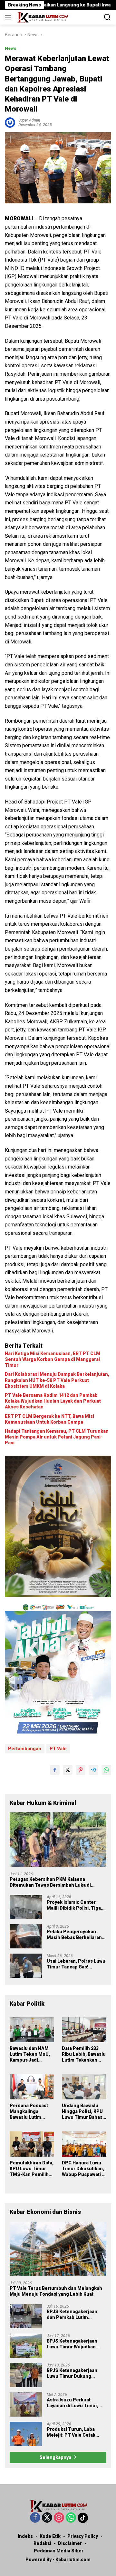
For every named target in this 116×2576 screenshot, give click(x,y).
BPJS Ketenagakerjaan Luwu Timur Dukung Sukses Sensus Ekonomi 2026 (74, 2373)
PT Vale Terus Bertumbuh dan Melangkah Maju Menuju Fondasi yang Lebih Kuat (56, 2291)
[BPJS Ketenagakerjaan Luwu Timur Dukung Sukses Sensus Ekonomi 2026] (26, 2375)
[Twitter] (47, 2518)
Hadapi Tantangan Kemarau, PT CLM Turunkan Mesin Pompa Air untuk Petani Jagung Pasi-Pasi (57, 1437)
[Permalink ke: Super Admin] (10, 122)
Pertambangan (25, 1749)
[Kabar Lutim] (42, 17)
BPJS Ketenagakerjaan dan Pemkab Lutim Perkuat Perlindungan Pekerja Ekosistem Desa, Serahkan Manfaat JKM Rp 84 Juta (76, 2315)
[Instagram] (59, 2518)
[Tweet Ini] (68, 1770)
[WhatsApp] (71, 2518)
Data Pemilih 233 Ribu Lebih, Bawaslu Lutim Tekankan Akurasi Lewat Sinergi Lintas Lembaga (84, 2054)
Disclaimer (70, 2543)
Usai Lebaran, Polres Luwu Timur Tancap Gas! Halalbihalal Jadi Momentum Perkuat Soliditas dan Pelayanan (76, 1964)
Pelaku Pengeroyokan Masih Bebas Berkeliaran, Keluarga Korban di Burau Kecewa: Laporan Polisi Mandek (75, 1935)
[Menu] (9, 17)
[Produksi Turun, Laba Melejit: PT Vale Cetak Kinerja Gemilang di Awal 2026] (26, 2434)
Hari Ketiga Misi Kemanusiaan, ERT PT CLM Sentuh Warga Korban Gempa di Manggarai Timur (53, 1359)
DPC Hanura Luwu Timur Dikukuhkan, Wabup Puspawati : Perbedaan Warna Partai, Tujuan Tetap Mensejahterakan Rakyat (83, 2169)
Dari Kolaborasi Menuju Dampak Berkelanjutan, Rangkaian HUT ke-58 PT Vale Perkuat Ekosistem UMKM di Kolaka (57, 1380)
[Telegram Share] (93, 1770)
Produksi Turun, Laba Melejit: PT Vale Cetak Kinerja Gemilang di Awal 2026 (74, 2432)
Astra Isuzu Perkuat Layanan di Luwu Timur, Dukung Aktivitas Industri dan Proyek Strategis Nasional (75, 2403)
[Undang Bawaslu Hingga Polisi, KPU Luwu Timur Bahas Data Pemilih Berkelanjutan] (84, 2087)
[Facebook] (35, 2518)
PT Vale (58, 1749)
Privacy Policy (83, 2536)
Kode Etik (50, 2536)
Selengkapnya (56, 2457)
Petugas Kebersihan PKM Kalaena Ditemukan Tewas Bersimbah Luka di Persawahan (50, 1882)
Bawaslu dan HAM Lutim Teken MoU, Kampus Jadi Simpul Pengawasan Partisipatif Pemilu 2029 (30, 2054)
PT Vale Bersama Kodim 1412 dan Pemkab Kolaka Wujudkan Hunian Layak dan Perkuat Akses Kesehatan (53, 1401)
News (11, 48)
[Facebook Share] (55, 1770)
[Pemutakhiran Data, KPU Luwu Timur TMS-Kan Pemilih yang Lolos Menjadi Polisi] (32, 2144)
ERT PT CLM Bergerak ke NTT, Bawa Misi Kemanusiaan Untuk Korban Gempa (49, 1419)
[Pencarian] (107, 17)
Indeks (25, 2536)
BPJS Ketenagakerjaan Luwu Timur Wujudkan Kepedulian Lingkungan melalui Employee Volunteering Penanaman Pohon (75, 2344)
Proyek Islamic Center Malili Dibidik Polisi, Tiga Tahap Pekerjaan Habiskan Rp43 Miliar (76, 1905)
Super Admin (29, 120)
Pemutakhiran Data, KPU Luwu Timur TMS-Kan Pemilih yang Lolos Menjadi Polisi (32, 2169)
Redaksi (42, 2543)
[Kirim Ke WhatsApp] (106, 1770)
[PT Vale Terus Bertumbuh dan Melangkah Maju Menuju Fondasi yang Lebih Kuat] (58, 2249)
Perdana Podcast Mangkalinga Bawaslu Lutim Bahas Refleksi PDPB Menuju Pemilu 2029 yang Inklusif (29, 2112)
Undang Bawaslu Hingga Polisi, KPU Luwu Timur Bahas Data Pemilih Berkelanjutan (82, 2112)
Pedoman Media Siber (59, 2551)
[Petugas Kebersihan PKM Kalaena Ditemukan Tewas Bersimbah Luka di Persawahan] (58, 1840)
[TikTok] (83, 2518)
